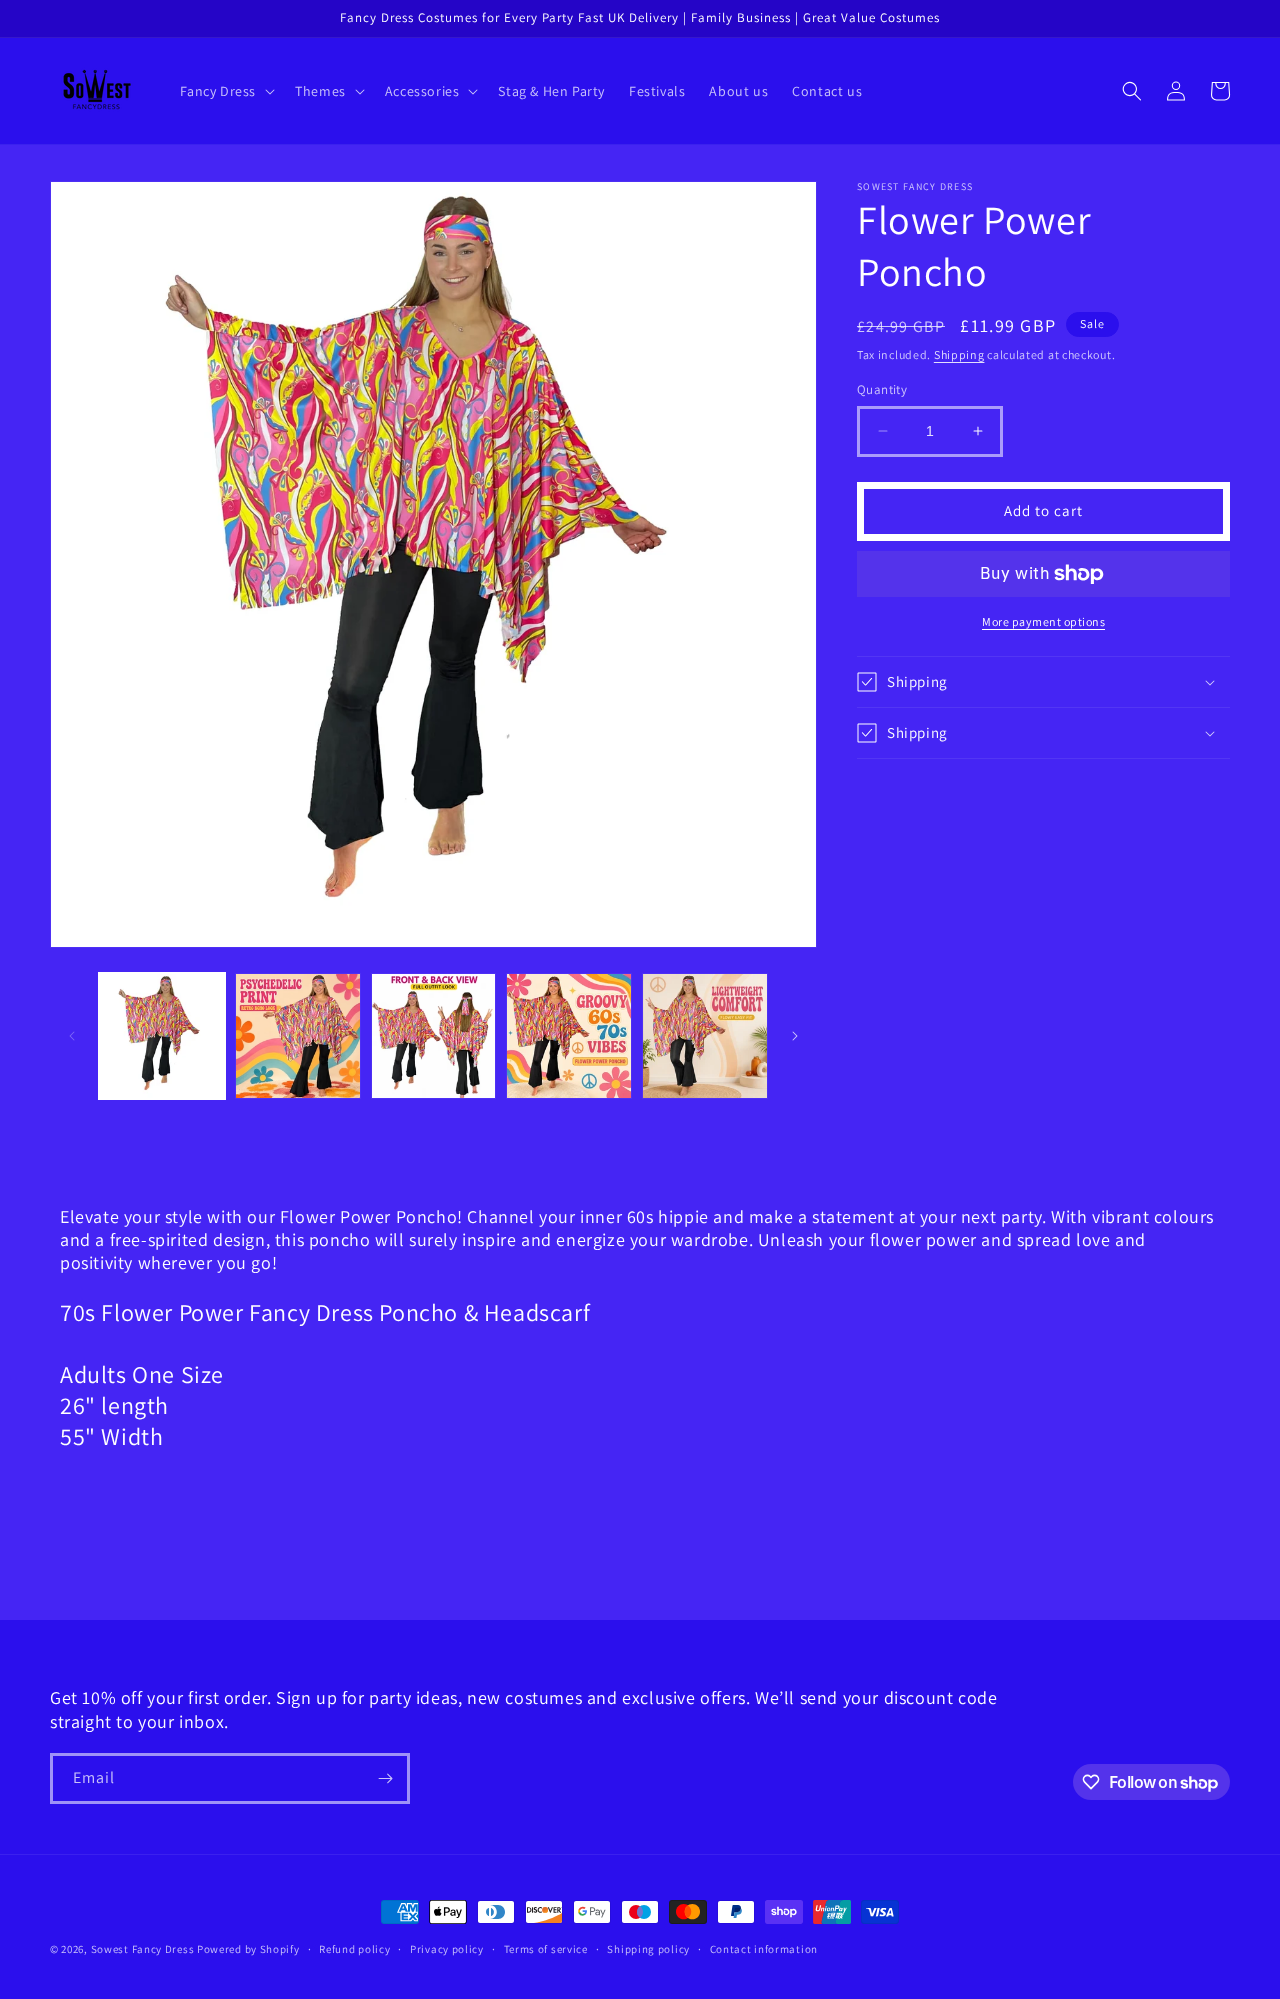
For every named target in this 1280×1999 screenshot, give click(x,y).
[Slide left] (72, 1036)
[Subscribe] (385, 1778)
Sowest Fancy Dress (143, 1949)
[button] (226, 91)
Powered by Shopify (248, 1949)
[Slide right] (795, 1036)
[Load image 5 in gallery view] (705, 1036)
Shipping (959, 354)
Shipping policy (648, 1949)
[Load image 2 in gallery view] (298, 1036)
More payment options (1043, 621)
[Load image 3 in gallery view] (434, 1036)
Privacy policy (447, 1949)
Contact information (764, 1949)
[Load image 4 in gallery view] (569, 1036)
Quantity (882, 389)
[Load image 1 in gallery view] (162, 1036)
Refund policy (354, 1949)
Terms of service (546, 1949)
